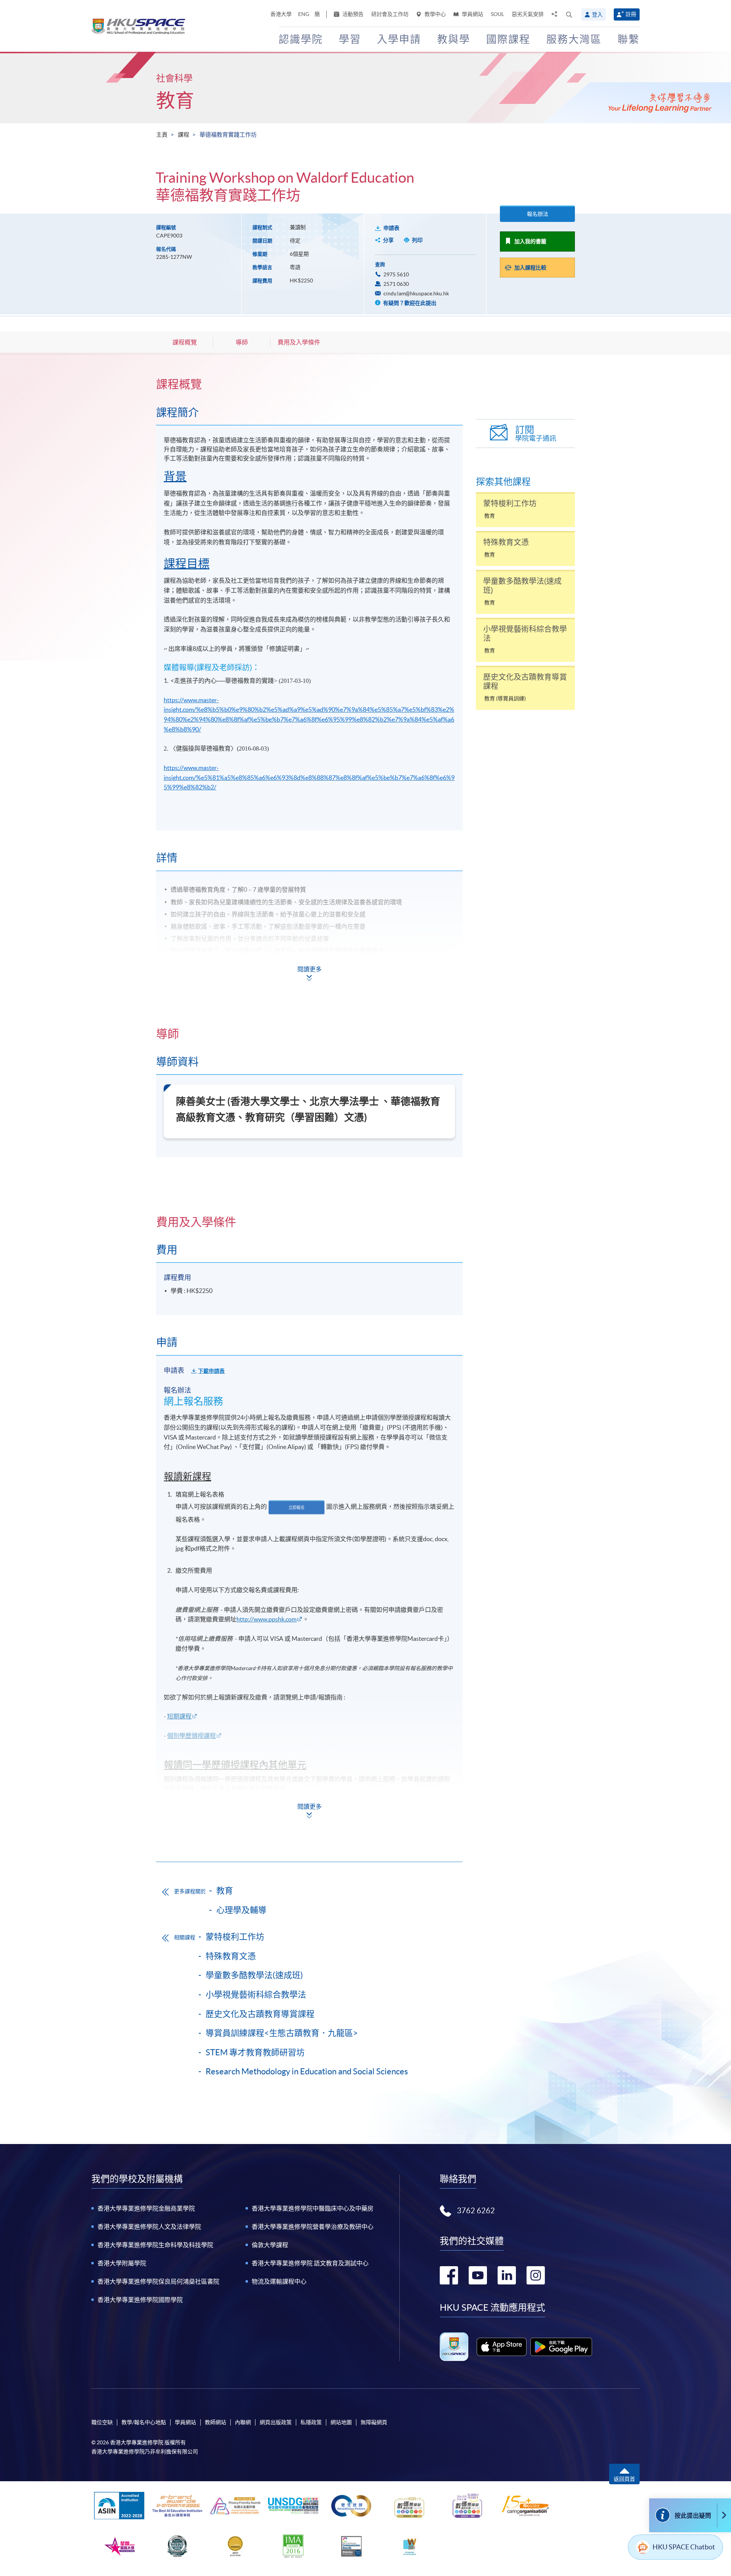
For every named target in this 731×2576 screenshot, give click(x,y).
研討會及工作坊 (390, 14)
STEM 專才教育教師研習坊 (255, 2052)
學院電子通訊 (536, 433)
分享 (388, 240)
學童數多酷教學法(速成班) (254, 1975)
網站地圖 (341, 2422)
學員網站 (472, 14)
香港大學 (281, 14)
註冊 (631, 14)
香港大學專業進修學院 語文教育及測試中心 (310, 2263)
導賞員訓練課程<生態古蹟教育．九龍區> (282, 2033)
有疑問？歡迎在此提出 (409, 303)
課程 (184, 135)
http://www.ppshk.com (267, 1619)
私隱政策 (311, 2422)
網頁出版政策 (276, 2422)
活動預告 (352, 14)
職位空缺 (102, 2422)
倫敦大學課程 (270, 2245)
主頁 (162, 135)
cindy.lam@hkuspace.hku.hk (416, 293)
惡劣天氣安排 (528, 14)
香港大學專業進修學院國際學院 (140, 2300)
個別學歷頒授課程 (192, 1736)
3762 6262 (476, 2211)
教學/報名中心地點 (144, 2422)
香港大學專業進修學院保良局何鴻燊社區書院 (158, 2281)
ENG (304, 14)
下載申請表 (211, 1371)
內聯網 (243, 2422)
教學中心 (435, 14)
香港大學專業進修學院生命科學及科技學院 (155, 2245)
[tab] (309, 384)
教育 (175, 100)
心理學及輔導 (241, 1910)
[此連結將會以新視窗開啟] (502, 2347)
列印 (417, 240)
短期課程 (179, 1716)
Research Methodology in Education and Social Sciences (307, 2071)
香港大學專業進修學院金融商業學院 (146, 2208)
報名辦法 (538, 214)
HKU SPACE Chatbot (684, 2547)
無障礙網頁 (374, 2422)
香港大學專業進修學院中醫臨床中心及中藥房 (313, 2208)
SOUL (497, 14)
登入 (597, 14)
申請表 (391, 228)
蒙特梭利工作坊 (235, 1937)
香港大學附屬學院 (122, 2263)
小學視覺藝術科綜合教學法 (256, 1994)
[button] (569, 14)
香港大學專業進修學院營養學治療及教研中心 (313, 2227)
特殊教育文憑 (231, 1956)
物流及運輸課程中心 (279, 2281)
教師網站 (215, 2422)
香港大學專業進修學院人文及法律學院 (149, 2227)
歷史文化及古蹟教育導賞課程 (260, 2014)
